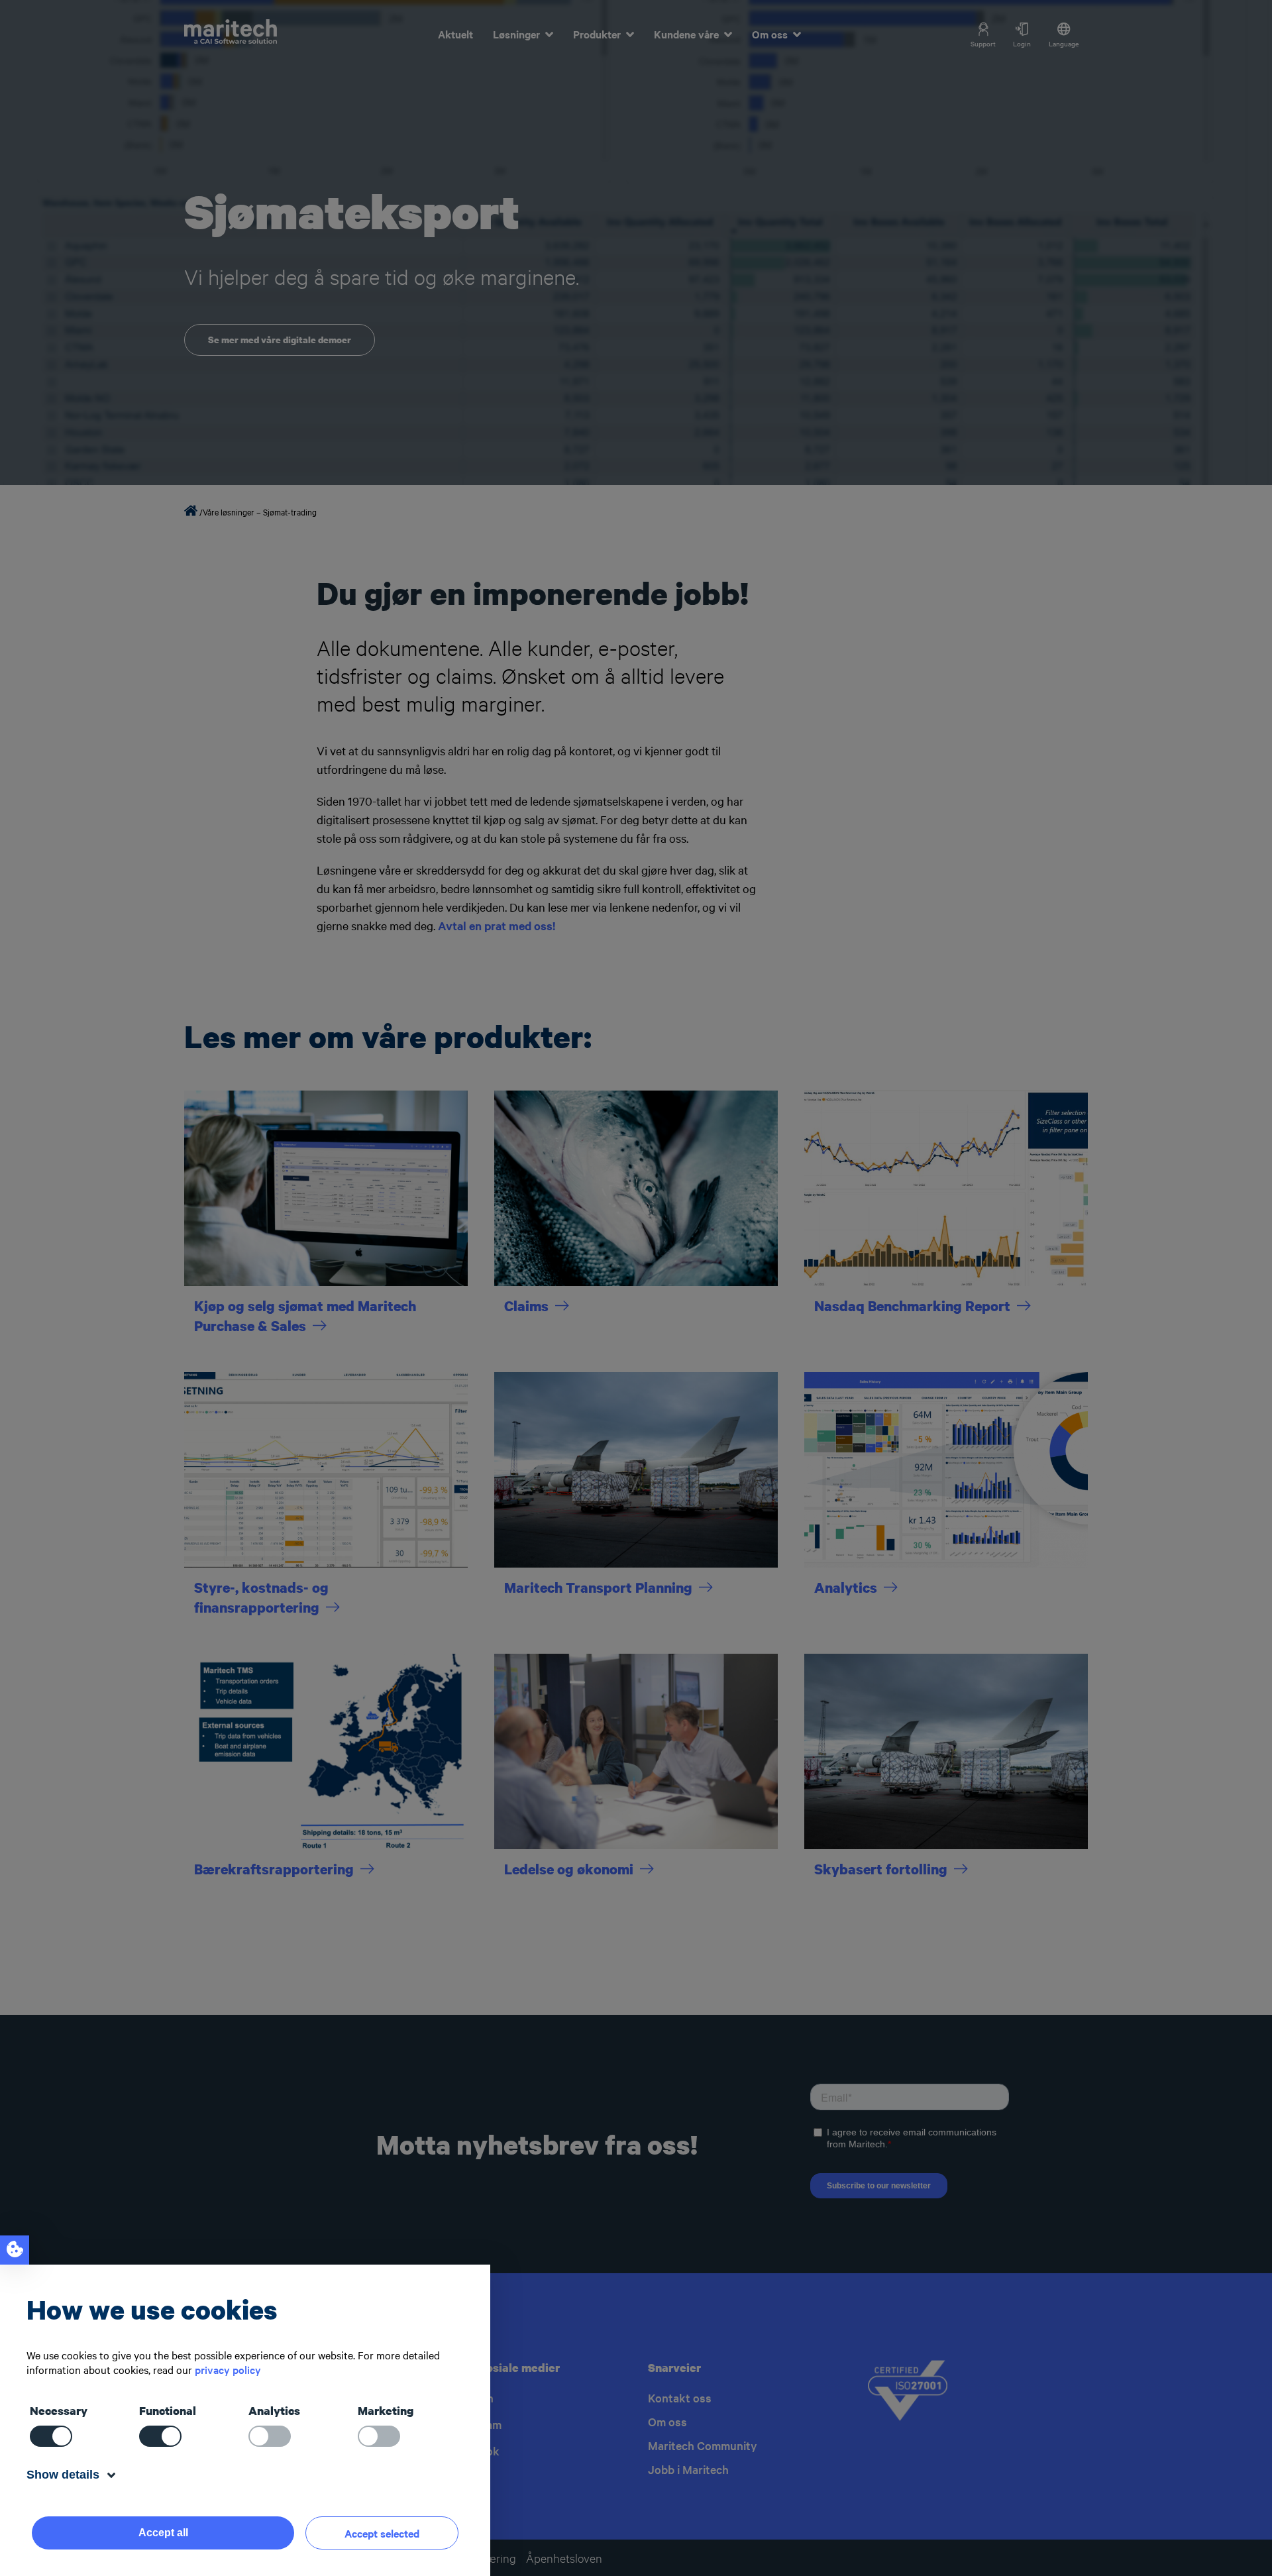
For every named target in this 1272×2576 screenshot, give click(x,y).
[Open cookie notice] (15, 2250)
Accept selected (382, 2533)
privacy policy (228, 2369)
